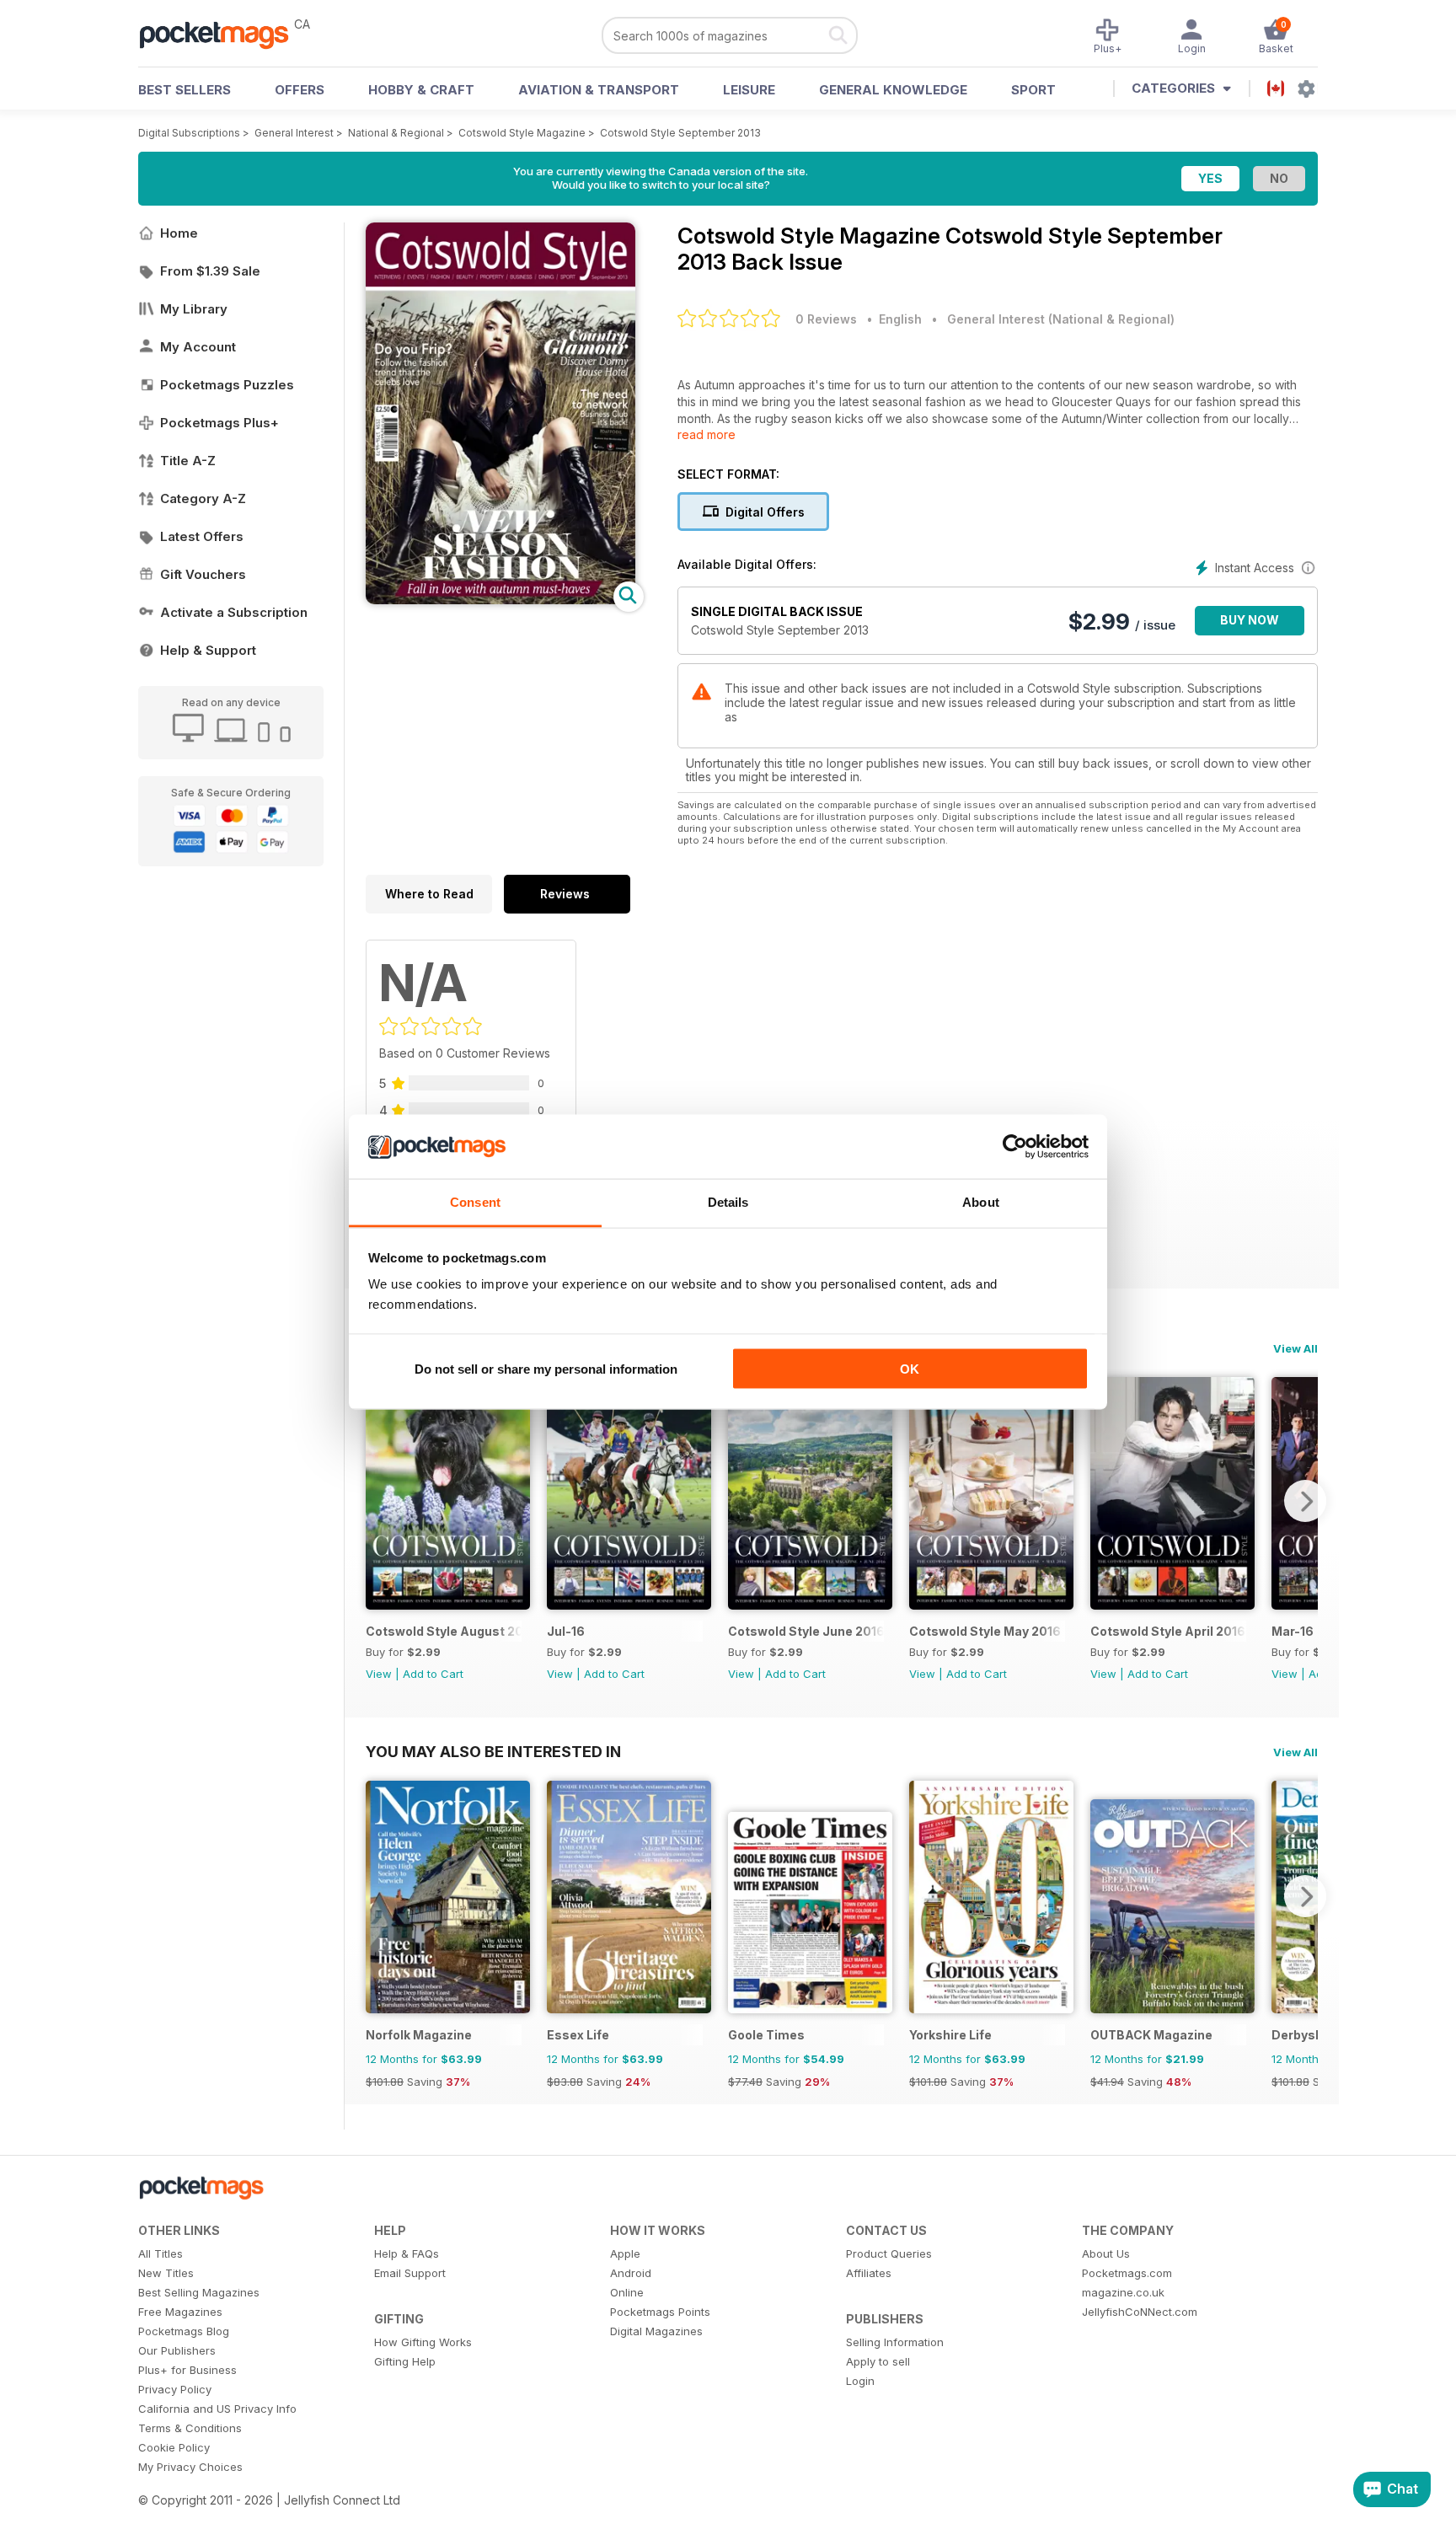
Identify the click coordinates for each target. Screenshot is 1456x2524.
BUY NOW (1250, 620)
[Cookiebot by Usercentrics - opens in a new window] (1015, 1147)
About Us (1106, 2253)
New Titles (166, 2273)
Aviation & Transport (599, 90)
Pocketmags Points (660, 2312)
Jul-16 (566, 1631)
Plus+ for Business (187, 2370)
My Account (198, 347)
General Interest (294, 133)
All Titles (161, 2253)
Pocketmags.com (1127, 2273)
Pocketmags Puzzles (227, 385)
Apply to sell (878, 2361)
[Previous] (378, 1501)
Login (860, 2381)
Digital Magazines (656, 2331)
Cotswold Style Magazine (522, 133)
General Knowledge (893, 90)
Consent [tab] (475, 1202)
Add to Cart (433, 1674)
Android (631, 2273)
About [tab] (981, 1202)
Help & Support (208, 650)
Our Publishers (177, 2350)
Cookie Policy (174, 2447)
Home (179, 233)
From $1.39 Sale (210, 271)
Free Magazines (180, 2312)
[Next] (1305, 1501)
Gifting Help (405, 2361)
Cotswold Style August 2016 (444, 1631)
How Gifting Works (423, 2342)
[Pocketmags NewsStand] (222, 34)
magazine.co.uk (1123, 2292)
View (379, 1674)
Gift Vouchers (203, 574)
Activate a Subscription (234, 612)
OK (910, 1368)
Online (627, 2292)
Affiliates (869, 2273)
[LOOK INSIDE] (500, 600)
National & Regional (396, 133)
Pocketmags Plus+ (219, 423)
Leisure (749, 90)
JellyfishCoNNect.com (1140, 2312)
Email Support (410, 2273)
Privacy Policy (175, 2389)
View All (1295, 1348)
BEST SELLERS (185, 90)
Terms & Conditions (190, 2428)
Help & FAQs (407, 2253)
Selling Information (895, 2342)
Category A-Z (203, 498)
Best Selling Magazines (199, 2292)
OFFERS (300, 90)
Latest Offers (202, 536)
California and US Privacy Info (217, 2409)
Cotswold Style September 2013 (680, 133)
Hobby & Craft (421, 90)
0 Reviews (826, 319)
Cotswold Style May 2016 (985, 1631)
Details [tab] (728, 1202)
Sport (1033, 90)
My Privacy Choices (190, 2467)
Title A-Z (188, 461)
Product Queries (889, 2253)
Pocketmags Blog (184, 2331)
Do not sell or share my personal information (546, 1368)
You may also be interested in (493, 1751)
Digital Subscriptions (189, 133)
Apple (625, 2253)
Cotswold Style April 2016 (1168, 1631)
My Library (194, 309)
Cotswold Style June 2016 (806, 1631)
